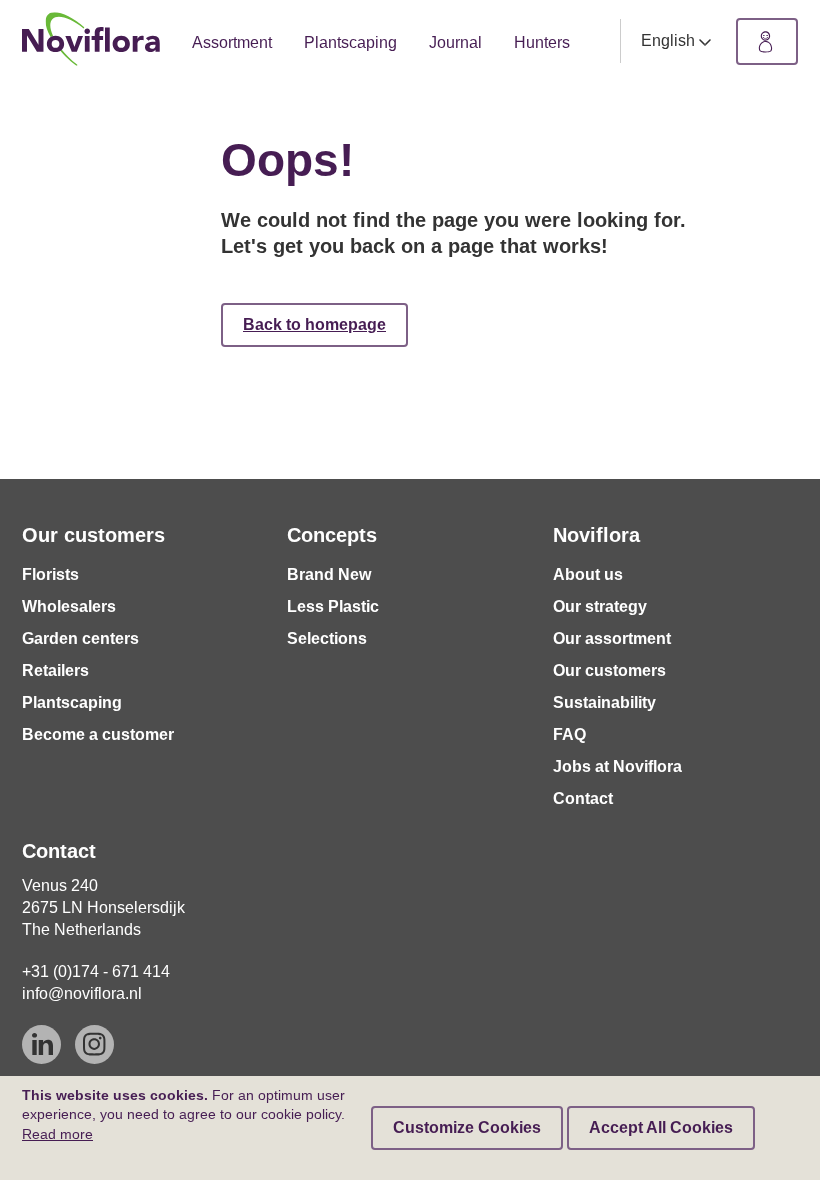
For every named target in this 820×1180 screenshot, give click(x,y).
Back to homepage (314, 324)
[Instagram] (94, 1044)
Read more (57, 1134)
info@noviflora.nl (82, 993)
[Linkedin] (41, 1044)
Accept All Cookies (661, 1127)
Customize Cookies (467, 1127)
